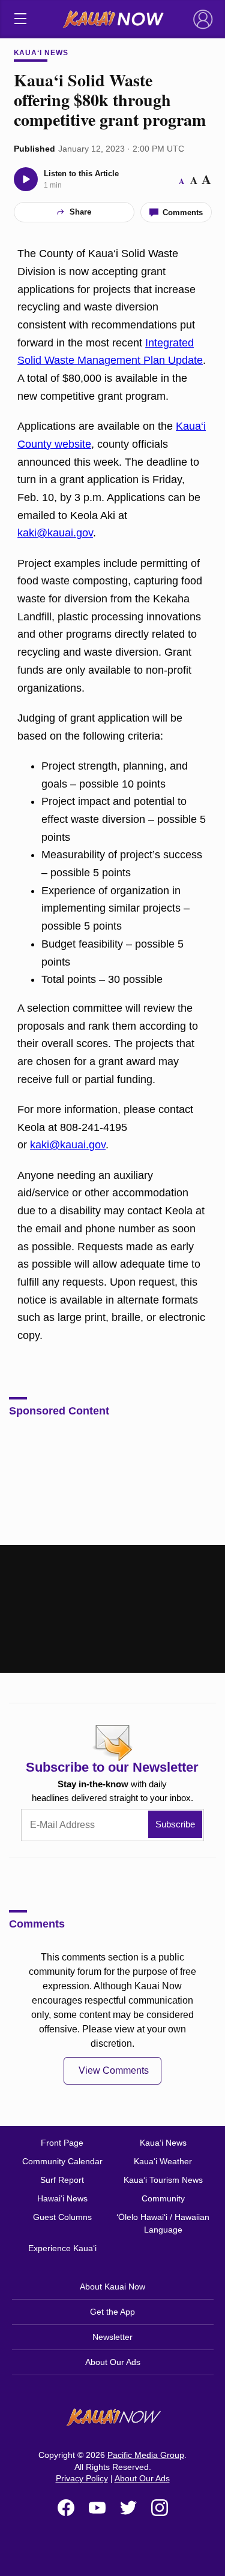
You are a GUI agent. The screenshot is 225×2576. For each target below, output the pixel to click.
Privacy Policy (82, 2478)
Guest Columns (62, 2217)
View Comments (114, 2070)
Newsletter (112, 2337)
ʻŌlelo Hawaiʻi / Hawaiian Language (163, 2223)
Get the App (112, 2312)
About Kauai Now (112, 2287)
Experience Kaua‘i (62, 2248)
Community (163, 2198)
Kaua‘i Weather (163, 2161)
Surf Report (62, 2180)
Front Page (62, 2143)
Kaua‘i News (41, 53)
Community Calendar (62, 2161)
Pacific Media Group (146, 2455)
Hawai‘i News (62, 2198)
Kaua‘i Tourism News (163, 2180)
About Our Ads (113, 2362)
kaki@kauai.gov (55, 533)
